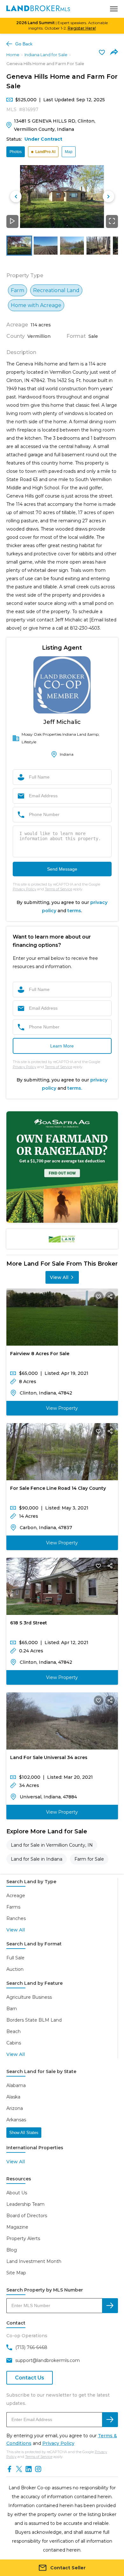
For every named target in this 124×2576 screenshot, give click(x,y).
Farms (13, 1907)
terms (74, 911)
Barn (12, 2009)
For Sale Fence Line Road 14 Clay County (58, 1488)
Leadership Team (25, 2204)
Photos (16, 152)
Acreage (16, 1896)
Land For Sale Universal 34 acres (49, 1757)
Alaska (13, 2097)
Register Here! (82, 28)
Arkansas (16, 2120)
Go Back (24, 44)
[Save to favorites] (102, 52)
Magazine (17, 2227)
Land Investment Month (34, 2261)
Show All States (24, 2133)
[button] (62, 196)
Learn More (62, 1046)
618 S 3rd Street (29, 1623)
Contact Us (30, 2378)
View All (59, 1277)
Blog (12, 2250)
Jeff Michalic (62, 722)
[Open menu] (114, 9)
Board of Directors (27, 2216)
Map (69, 152)
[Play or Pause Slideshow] (12, 221)
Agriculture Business (29, 1997)
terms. (75, 1088)
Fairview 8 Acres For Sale (40, 1354)
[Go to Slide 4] (98, 245)
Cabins (14, 2043)
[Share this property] (110, 1296)
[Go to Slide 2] (46, 245)
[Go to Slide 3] (72, 245)
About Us (17, 2193)
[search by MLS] (110, 2306)
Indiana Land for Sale (46, 55)
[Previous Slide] (16, 197)
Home (13, 55)
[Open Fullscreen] (112, 221)
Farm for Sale (89, 1859)
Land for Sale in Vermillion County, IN (52, 1845)
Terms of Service (59, 889)
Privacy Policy (24, 889)
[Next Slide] (108, 197)
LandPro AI (45, 152)
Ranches (16, 1918)
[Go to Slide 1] (19, 245)
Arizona (15, 2108)
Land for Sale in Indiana (37, 1859)
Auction (15, 1969)
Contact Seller (68, 2568)
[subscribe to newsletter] (110, 2420)
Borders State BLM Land (34, 2020)
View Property (62, 1408)
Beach (14, 2031)
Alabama (16, 2085)
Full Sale (15, 1958)
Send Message (62, 869)
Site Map (16, 2273)
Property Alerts (23, 2238)
